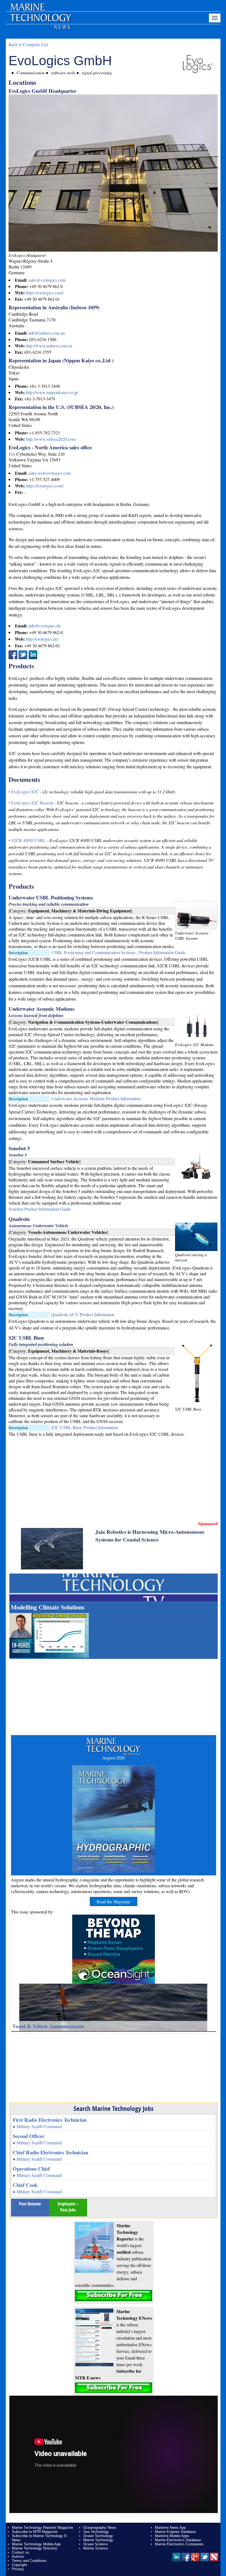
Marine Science (96, 2548)
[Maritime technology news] (40, 21)
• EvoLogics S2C (24, 792)
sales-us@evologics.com (50, 473)
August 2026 (114, 1758)
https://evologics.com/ (45, 293)
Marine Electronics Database (178, 2540)
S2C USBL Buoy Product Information (85, 1427)
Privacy (18, 2569)
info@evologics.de (45, 626)
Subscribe (114, 2296)
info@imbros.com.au (47, 333)
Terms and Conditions (29, 2561)
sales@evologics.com (47, 280)
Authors (18, 2557)
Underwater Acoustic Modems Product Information (96, 1098)
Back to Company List (28, 44)
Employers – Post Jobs (68, 2207)
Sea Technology (96, 2532)
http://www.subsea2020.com (51, 439)
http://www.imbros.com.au (49, 346)
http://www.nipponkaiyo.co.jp (52, 392)
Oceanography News (100, 2528)
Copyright (19, 2565)
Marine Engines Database (175, 2532)
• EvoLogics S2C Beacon (31, 803)
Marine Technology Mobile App (36, 2544)
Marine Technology (98, 2540)
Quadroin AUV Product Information (83, 1314)
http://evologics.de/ (42, 639)
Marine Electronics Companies (179, 2544)
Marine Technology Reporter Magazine (42, 2528)
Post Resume (30, 2204)
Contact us (21, 2552)
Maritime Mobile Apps (172, 2536)
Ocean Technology (98, 2536)
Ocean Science (95, 2544)
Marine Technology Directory (35, 2548)
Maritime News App (170, 2528)
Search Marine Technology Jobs (114, 2108)
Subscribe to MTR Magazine (35, 2532)
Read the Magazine (114, 1901)
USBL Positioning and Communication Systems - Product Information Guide (118, 952)
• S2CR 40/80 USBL (28, 840)
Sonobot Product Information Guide (40, 1209)
